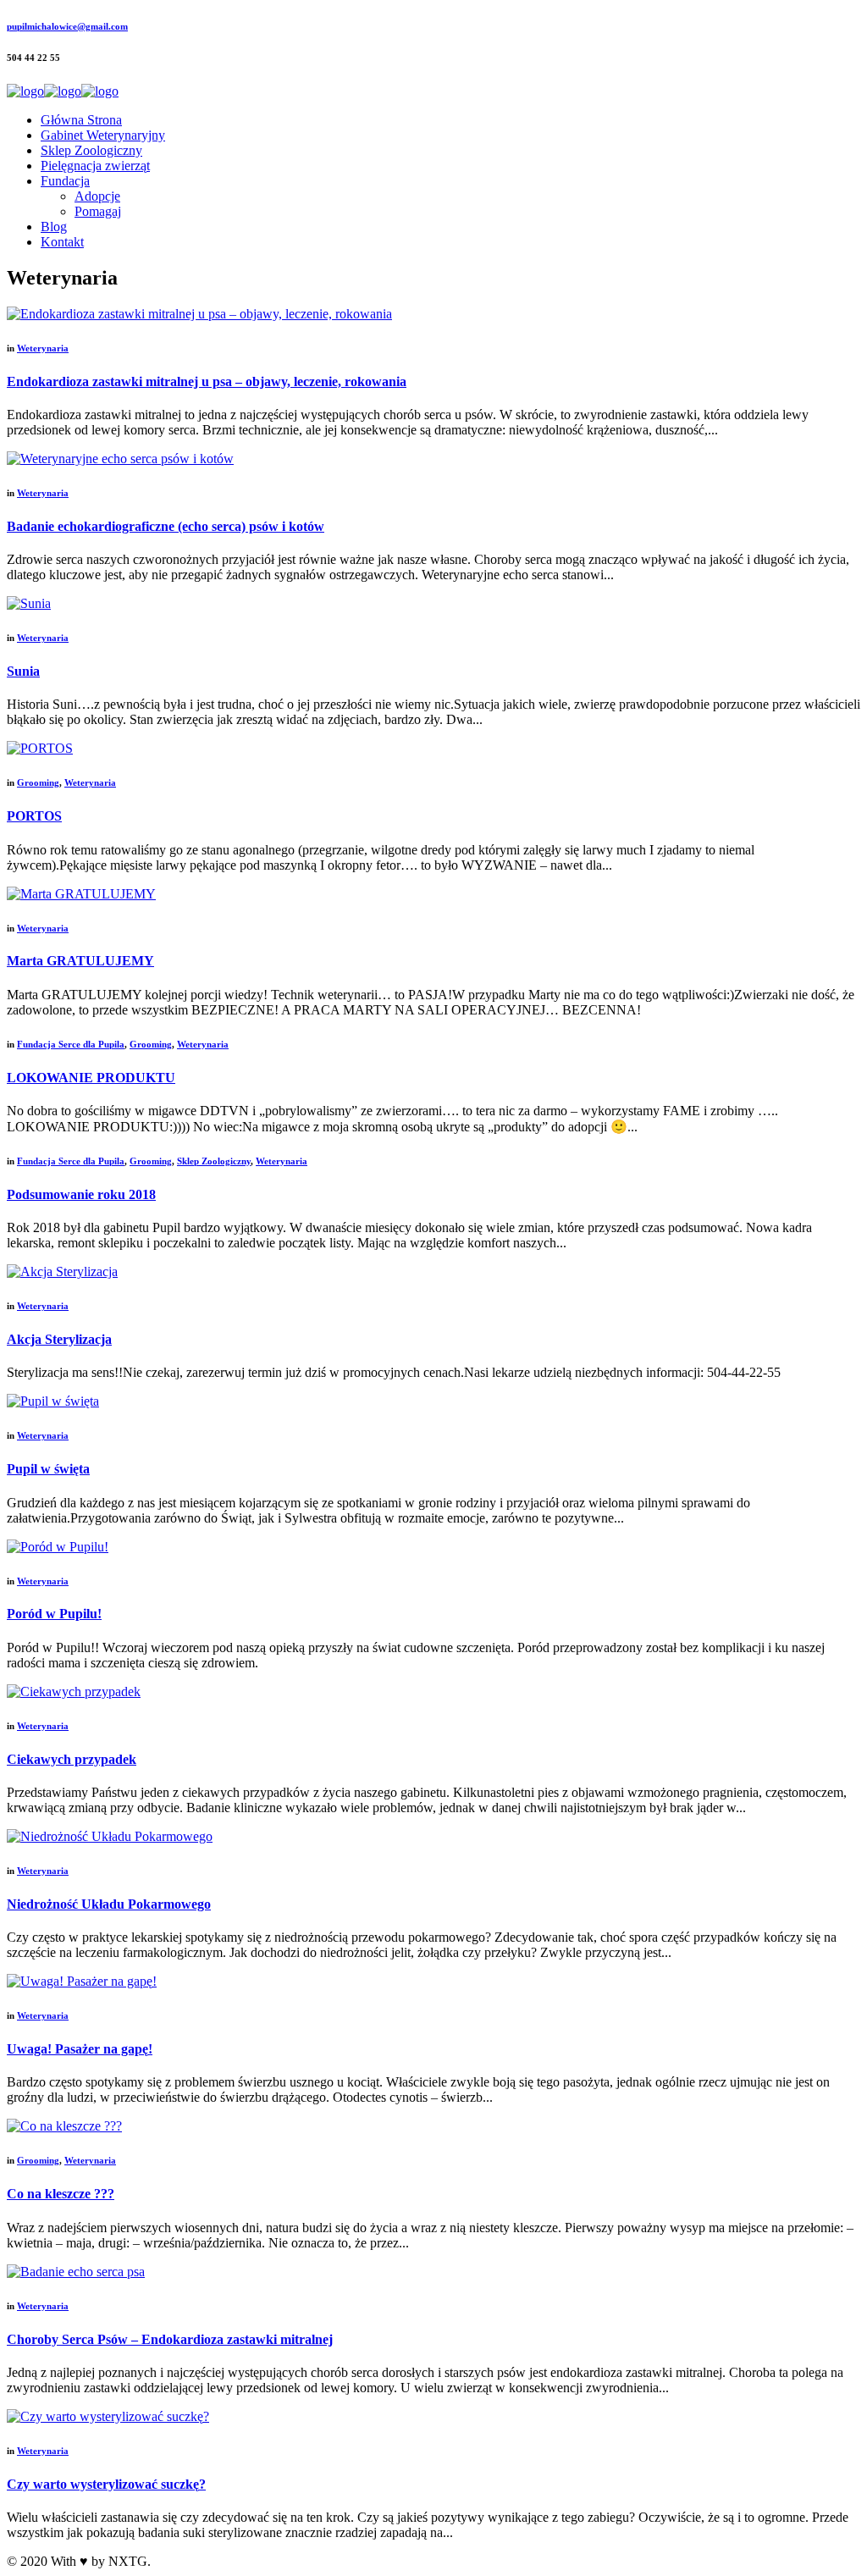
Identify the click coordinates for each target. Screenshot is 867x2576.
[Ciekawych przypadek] (74, 1692)
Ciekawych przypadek (72, 1759)
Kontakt (62, 242)
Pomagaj (98, 211)
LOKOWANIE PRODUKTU (91, 1078)
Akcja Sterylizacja (59, 1339)
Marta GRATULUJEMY (80, 961)
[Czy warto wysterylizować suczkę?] (108, 2416)
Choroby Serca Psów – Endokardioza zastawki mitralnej (170, 2339)
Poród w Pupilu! (54, 1614)
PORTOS (34, 816)
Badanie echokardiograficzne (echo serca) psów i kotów (166, 526)
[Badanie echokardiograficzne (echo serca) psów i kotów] (120, 459)
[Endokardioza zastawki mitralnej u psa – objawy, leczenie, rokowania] (199, 314)
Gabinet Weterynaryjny (103, 135)
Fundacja (65, 181)
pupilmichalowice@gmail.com (67, 26)
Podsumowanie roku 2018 (81, 1194)
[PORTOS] (40, 748)
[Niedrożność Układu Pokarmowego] (110, 1836)
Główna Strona (81, 120)
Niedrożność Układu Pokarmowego (109, 1904)
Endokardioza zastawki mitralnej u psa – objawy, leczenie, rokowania (207, 381)
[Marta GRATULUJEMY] (81, 894)
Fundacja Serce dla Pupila (71, 1044)
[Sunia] (29, 603)
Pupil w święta (48, 1469)
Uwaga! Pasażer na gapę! (80, 2049)
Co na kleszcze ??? (61, 2194)
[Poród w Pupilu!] (58, 1547)
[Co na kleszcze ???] (64, 2126)
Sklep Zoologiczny (91, 150)
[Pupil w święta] (53, 1401)
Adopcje (97, 196)
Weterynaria (43, 348)
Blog (54, 227)
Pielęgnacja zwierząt (95, 166)
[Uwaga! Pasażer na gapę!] (82, 1981)
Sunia (23, 671)
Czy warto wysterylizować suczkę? (106, 2484)
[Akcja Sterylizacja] (62, 1271)
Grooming (38, 782)
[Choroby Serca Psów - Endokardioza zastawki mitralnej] (76, 2272)
